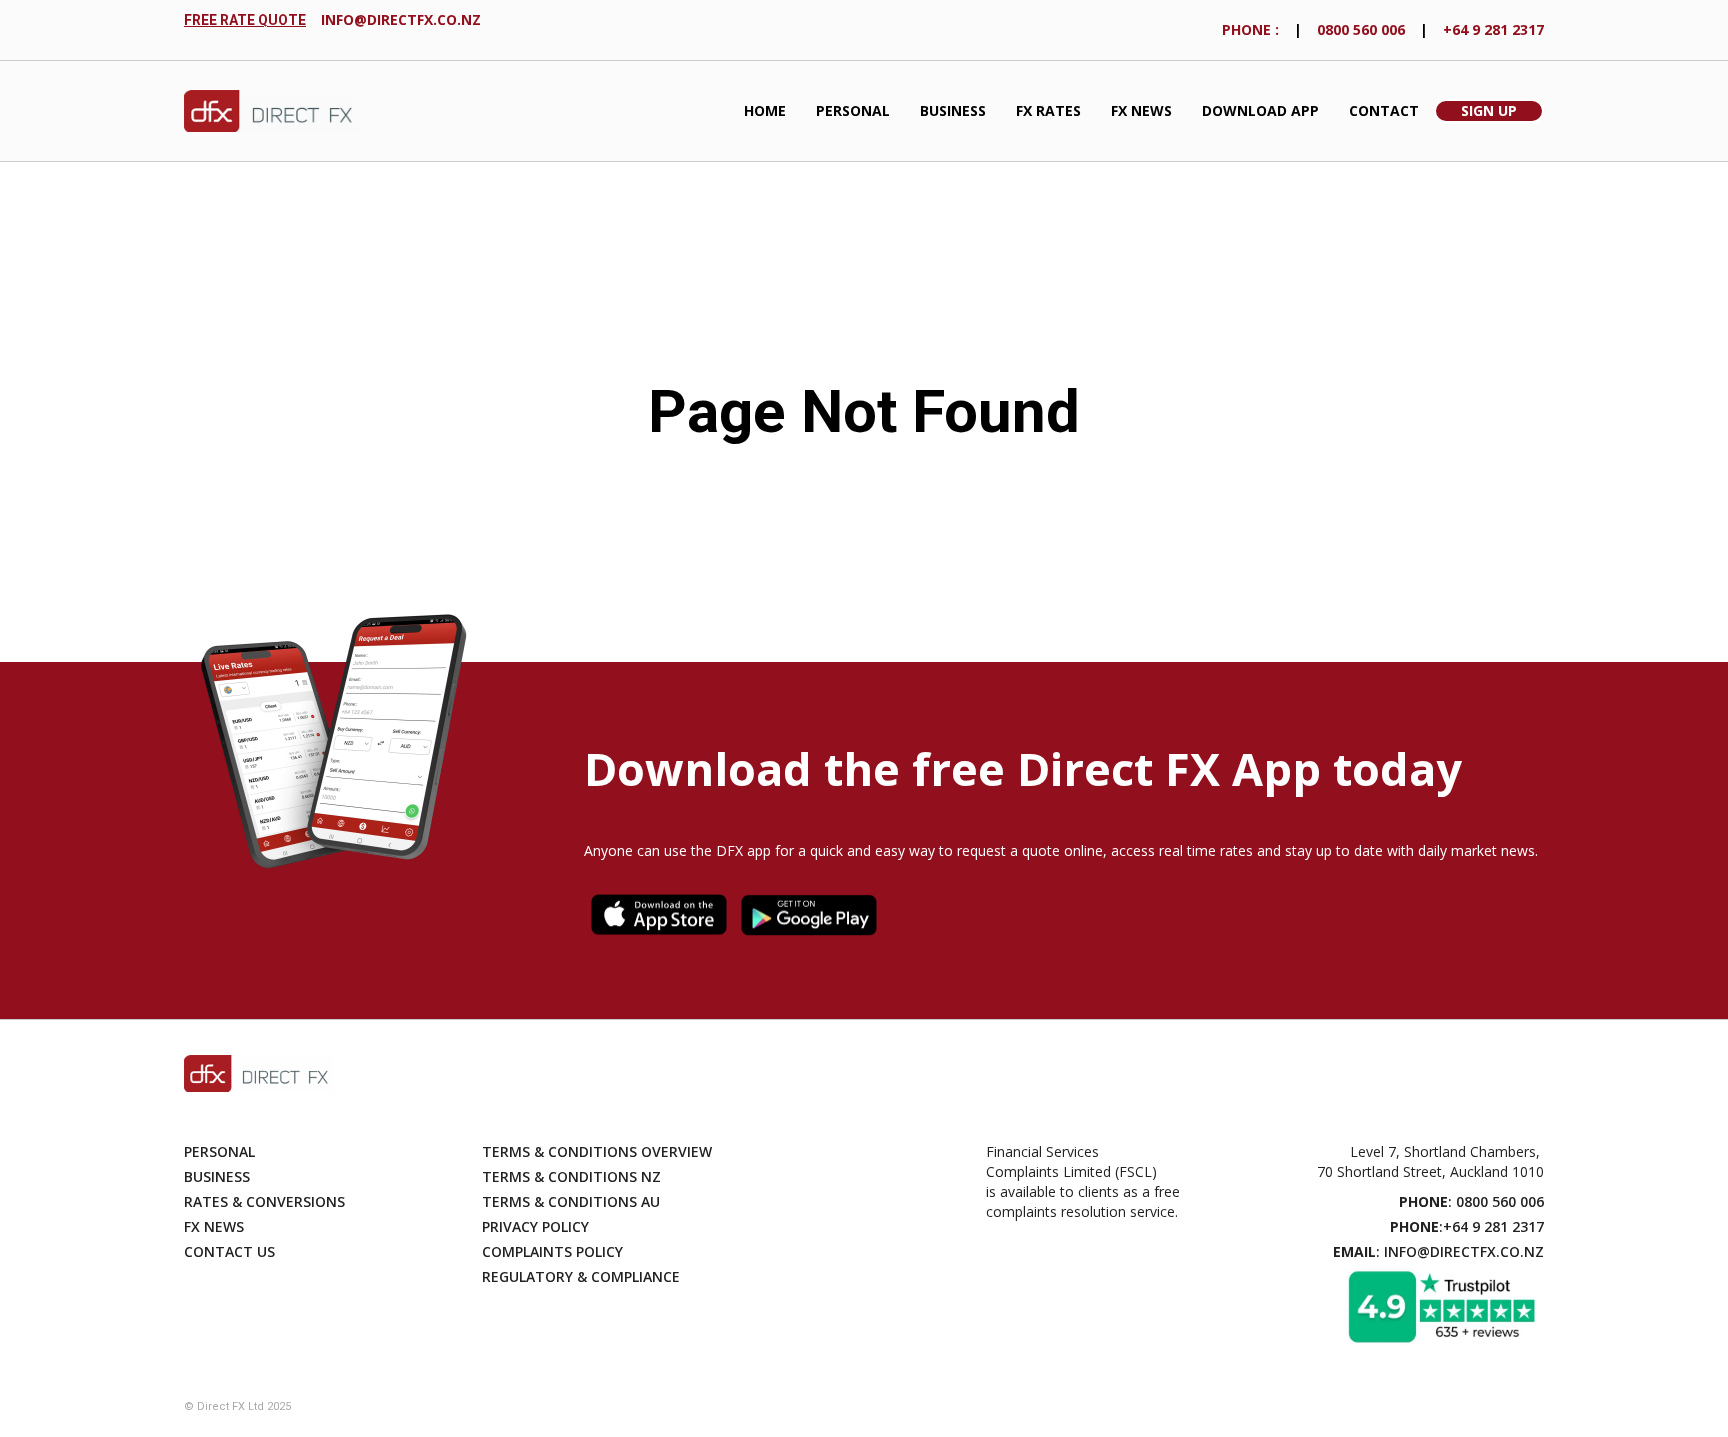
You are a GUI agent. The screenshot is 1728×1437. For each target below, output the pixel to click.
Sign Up (1489, 110)
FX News (1141, 110)
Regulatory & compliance (581, 1276)
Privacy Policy (535, 1226)
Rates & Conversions (264, 1201)
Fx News (214, 1226)
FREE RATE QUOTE (245, 20)
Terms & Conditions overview (597, 1151)
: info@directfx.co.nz (1438, 1251)
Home (765, 110)
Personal (853, 110)
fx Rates (1048, 110)
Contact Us (229, 1251)
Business (953, 110)
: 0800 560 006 (1471, 1201)
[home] (271, 111)
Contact (1384, 110)
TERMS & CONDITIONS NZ (571, 1176)
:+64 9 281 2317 (1467, 1226)
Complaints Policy (552, 1251)
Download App (1260, 110)
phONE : (1250, 29)
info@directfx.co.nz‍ (401, 19)
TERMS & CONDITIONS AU (571, 1201)
